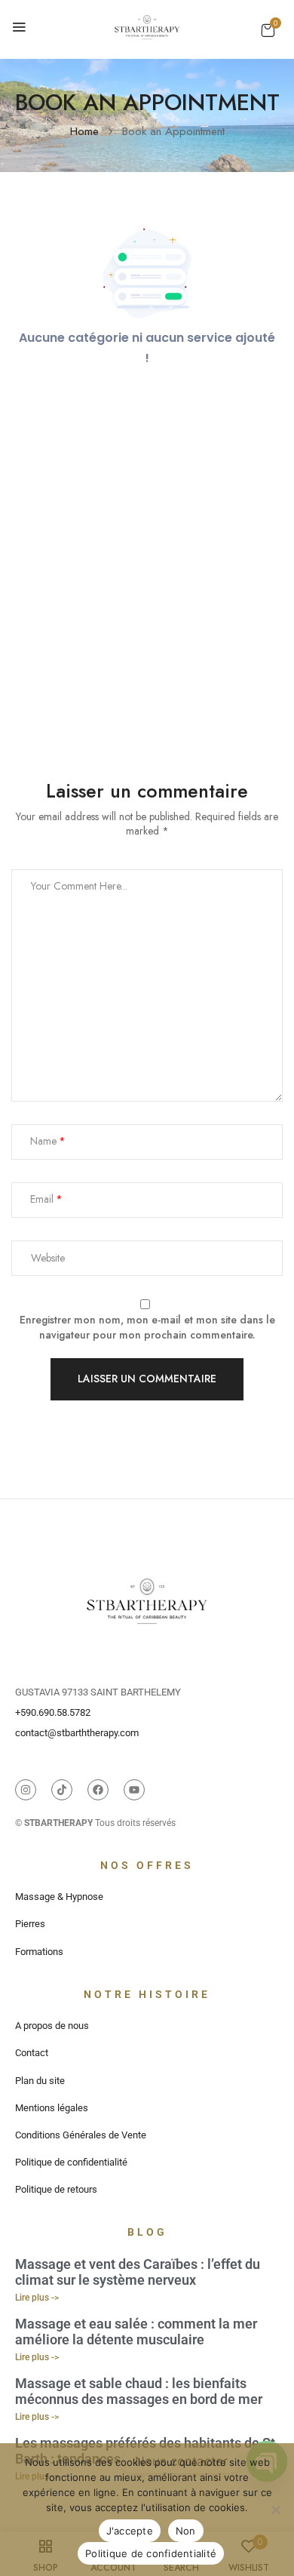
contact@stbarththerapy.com (77, 1733)
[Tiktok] (62, 1790)
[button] (268, 30)
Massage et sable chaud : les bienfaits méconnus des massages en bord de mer (139, 2392)
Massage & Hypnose (59, 1897)
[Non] (275, 2510)
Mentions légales (52, 2108)
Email (42, 1199)
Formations (39, 1952)
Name (43, 1141)
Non (186, 2531)
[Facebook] (98, 1790)
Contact (32, 2053)
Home (84, 131)
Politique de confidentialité (71, 2162)
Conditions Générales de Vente (81, 2135)
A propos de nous (52, 2026)
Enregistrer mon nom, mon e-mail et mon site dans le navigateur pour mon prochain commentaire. (147, 1328)
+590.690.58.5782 (53, 1712)
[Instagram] (26, 1790)
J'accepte (130, 2531)
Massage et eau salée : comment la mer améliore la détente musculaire (136, 2332)
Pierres (30, 1924)
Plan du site (40, 2081)
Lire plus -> (37, 2298)
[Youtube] (134, 1790)
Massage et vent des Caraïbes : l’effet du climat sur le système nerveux (138, 2272)
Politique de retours (56, 2189)
